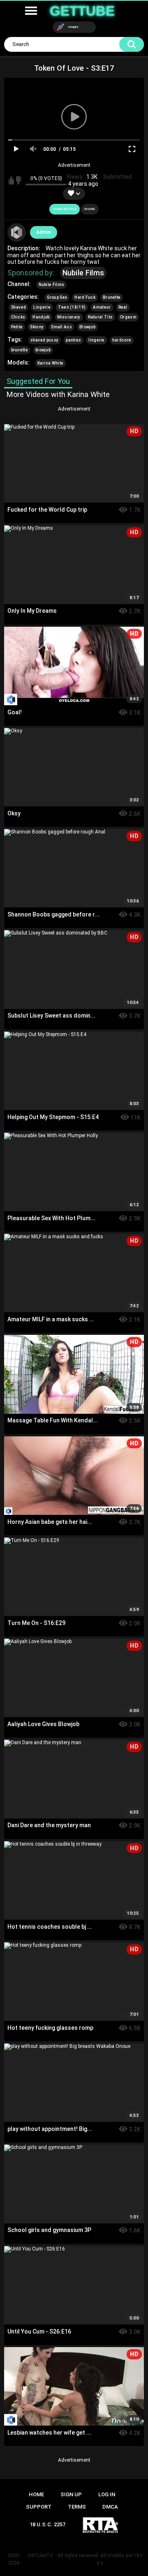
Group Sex (57, 297)
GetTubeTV (40, 2555)
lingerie (96, 340)
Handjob (41, 317)
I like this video (11, 180)
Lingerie (42, 307)
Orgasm (128, 317)
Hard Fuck (85, 297)
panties (73, 340)
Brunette (112, 297)
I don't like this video (19, 180)
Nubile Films (83, 273)
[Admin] (17, 233)
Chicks (18, 317)
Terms (77, 2507)
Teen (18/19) (72, 307)
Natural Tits (101, 317)
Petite (17, 327)
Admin (44, 232)
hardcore (122, 340)
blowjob (43, 350)
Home (36, 2494)
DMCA (110, 2507)
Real (123, 307)
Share (90, 209)
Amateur (102, 307)
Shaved (19, 307)
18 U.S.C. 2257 (47, 2524)
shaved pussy (45, 340)
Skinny (37, 327)
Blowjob (87, 327)
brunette (20, 350)
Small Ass (61, 327)
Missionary (69, 317)
